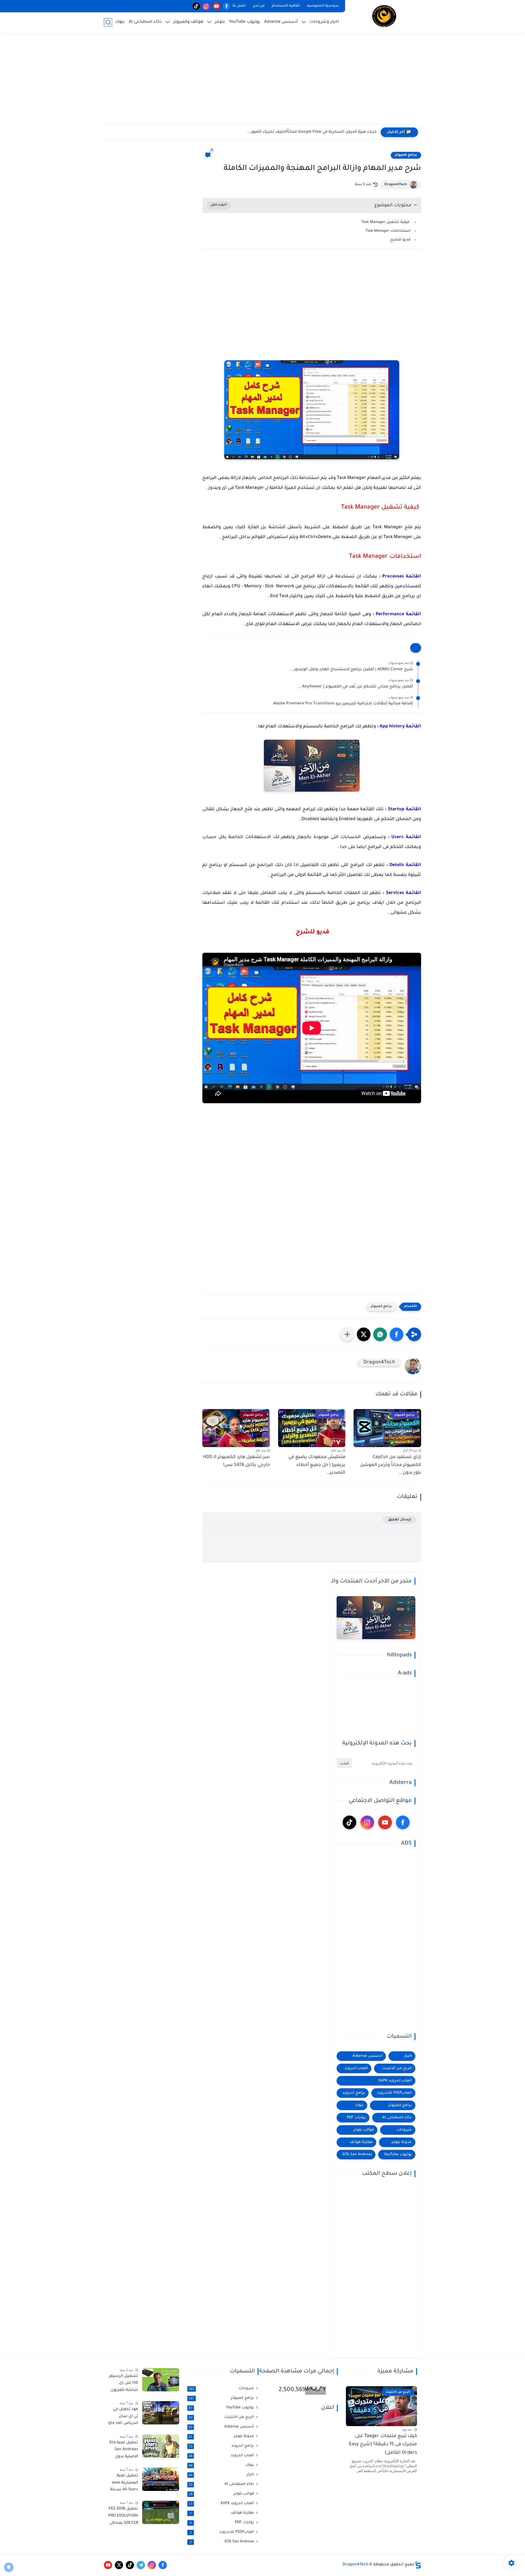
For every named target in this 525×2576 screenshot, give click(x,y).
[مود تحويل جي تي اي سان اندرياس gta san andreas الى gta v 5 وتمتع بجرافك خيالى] (161, 2413)
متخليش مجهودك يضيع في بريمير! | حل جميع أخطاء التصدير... (317, 1465)
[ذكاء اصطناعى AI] (115, 6)
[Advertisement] (262, 82)
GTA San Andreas (357, 2155)
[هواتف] (186, 6)
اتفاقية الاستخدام (286, 6)
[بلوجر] (146, 6)
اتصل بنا (239, 6)
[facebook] (227, 6)
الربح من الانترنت (397, 2068)
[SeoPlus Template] (418, 2565)
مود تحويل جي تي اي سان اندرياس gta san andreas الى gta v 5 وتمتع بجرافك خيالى (123, 2417)
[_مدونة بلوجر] (125, 6)
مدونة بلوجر (402, 2142)
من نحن (259, 6)
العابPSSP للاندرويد (394, 2093)
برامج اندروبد (354, 2093)
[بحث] (108, 22)
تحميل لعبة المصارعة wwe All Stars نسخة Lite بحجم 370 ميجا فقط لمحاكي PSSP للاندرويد (124, 2484)
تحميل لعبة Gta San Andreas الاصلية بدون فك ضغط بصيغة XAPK (124, 2451)
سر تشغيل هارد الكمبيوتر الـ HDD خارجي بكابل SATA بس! (236, 1461)
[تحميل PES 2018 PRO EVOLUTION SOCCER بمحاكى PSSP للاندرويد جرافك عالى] (161, 2512)
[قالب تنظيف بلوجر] (105, 6)
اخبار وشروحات (324, 22)
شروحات (404, 2130)
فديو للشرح (400, 240)
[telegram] (141, 2565)
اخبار (408, 2056)
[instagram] (206, 6)
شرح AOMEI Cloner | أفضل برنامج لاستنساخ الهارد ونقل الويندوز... (352, 670)
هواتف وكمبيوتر (188, 22)
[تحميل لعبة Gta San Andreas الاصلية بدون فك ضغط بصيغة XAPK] (161, 2446)
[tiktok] (196, 6)
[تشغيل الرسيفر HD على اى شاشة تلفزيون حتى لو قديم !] (161, 2380)
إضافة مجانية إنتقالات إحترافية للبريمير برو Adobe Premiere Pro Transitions (343, 704)
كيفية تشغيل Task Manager (386, 222)
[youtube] (216, 6)
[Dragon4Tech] (384, 16)
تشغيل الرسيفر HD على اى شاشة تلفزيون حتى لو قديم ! (123, 2384)
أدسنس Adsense (281, 22)
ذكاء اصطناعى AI (145, 22)
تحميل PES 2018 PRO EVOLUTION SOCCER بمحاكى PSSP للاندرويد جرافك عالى (123, 2517)
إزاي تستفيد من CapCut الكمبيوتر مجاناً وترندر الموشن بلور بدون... (391, 1465)
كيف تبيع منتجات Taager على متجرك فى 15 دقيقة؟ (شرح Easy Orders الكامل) (383, 2445)
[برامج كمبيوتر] (156, 6)
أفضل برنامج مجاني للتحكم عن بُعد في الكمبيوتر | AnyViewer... (355, 687)
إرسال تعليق (400, 1520)
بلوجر (220, 22)
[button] (396, 1334)
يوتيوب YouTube (244, 22)
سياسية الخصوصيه (323, 6)
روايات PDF (356, 2118)
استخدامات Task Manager (388, 231)
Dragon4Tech (396, 185)
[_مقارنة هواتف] (166, 6)
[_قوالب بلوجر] (135, 6)
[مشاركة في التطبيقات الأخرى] (347, 1334)
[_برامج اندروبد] (176, 6)
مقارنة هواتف (361, 2142)
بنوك (120, 22)
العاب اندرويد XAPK (395, 2081)
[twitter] (119, 2565)
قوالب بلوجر (364, 2130)
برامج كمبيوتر (406, 155)
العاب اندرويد (356, 2068)
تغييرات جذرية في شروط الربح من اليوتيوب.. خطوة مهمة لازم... (319, 132)
